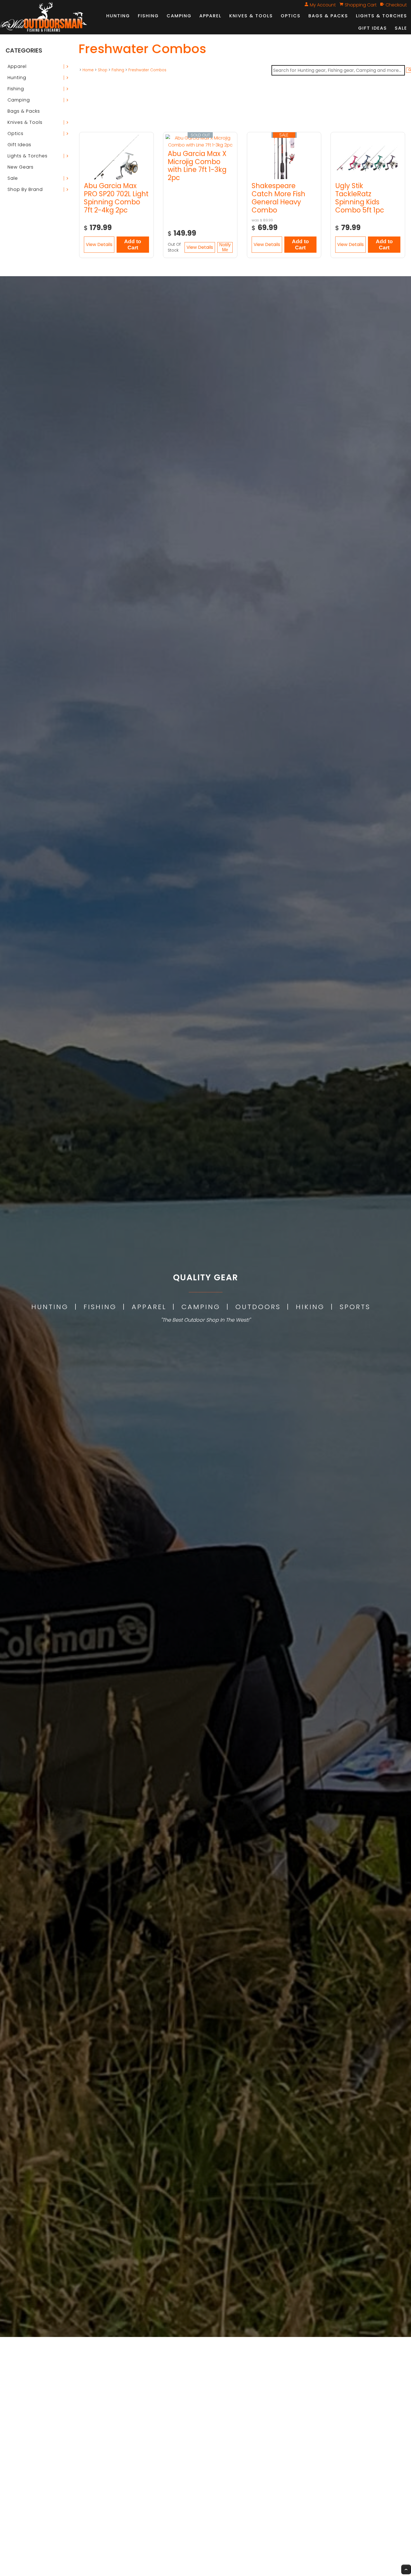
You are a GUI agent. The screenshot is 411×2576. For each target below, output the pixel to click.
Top (406, 2569)
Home (88, 70)
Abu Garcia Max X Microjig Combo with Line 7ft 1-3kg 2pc (197, 166)
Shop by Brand (25, 189)
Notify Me (225, 247)
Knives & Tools (251, 16)
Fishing (148, 16)
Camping (179, 16)
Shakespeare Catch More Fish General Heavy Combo (278, 198)
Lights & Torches (382, 16)
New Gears (21, 167)
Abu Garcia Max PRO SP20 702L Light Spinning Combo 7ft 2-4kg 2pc (116, 198)
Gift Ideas (373, 28)
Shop (103, 70)
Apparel (210, 16)
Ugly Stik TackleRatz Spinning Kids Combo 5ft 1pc (360, 198)
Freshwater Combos (147, 70)
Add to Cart (133, 244)
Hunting (118, 16)
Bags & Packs (328, 16)
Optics (291, 16)
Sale (401, 28)
